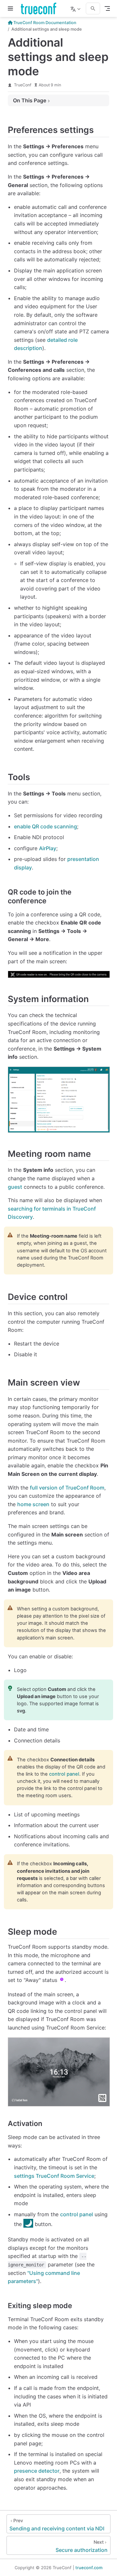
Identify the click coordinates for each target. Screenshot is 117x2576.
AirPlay (48, 848)
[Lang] (76, 8)
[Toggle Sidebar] (12, 8)
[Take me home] (40, 8)
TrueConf (23, 85)
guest (15, 1187)
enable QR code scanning (45, 826)
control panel (64, 1774)
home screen (33, 1504)
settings (54, 2176)
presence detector (37, 2471)
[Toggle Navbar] (107, 8)
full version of (67, 1488)
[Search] (93, 8)
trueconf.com (89, 2568)
